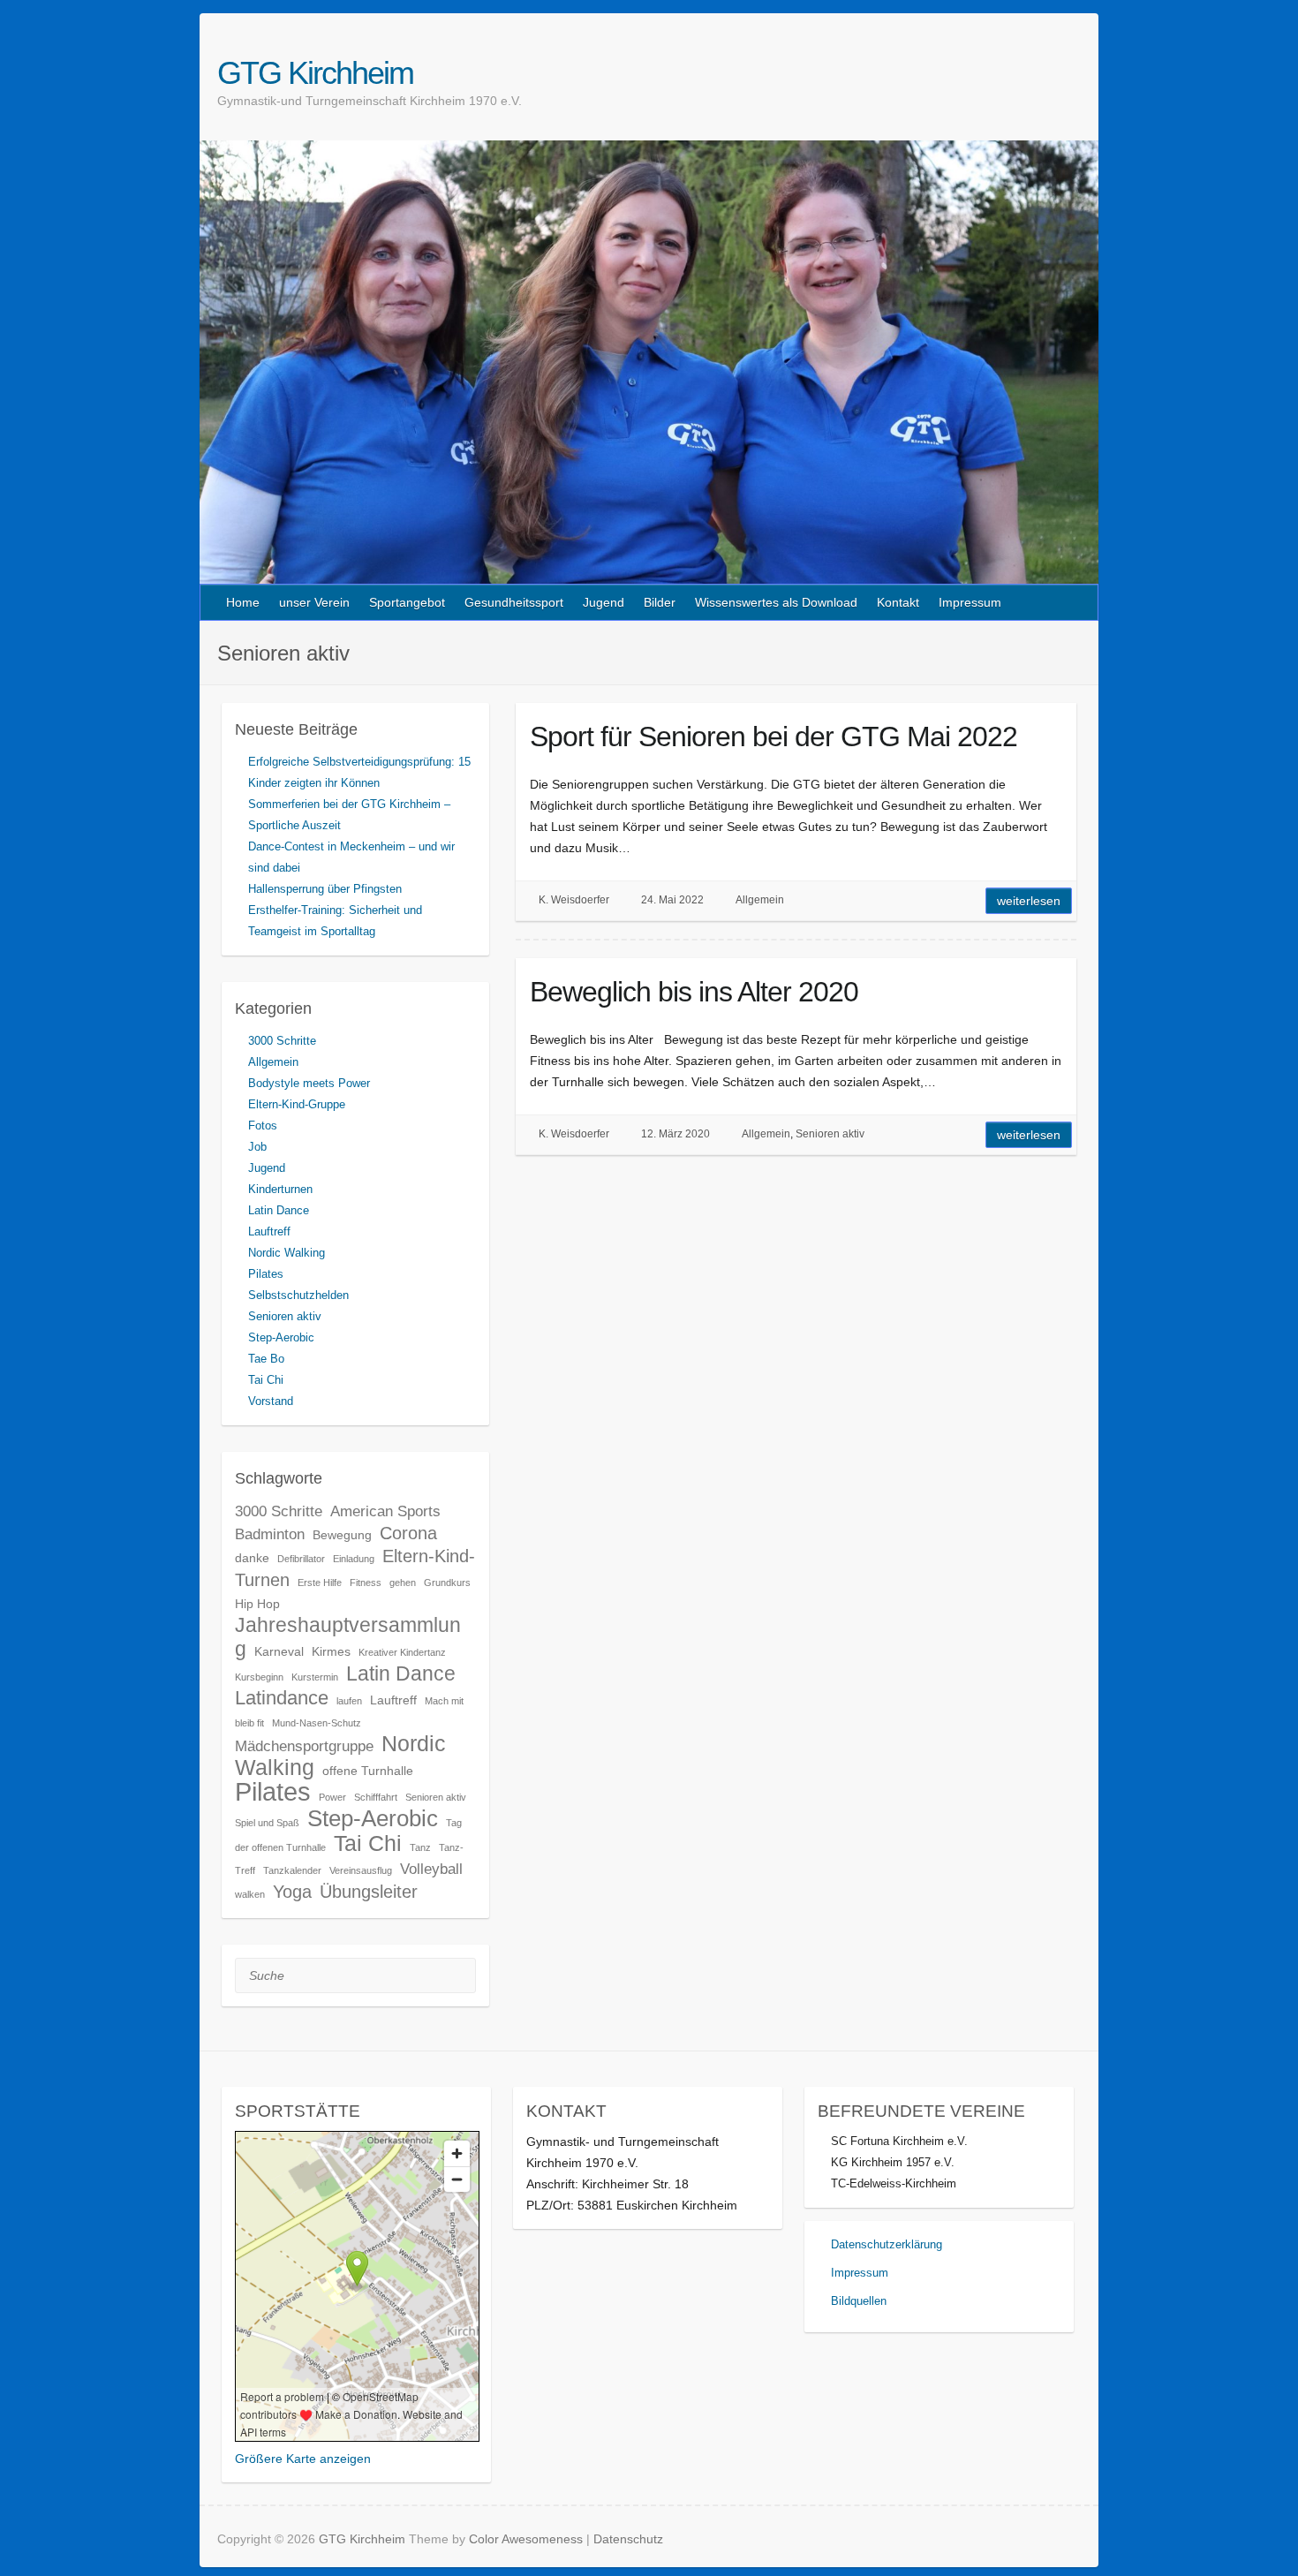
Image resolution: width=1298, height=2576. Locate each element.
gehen (403, 1583)
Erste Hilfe (320, 1583)
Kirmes (331, 1651)
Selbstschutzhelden (298, 1295)
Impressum (970, 602)
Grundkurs (447, 1583)
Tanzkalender (292, 1870)
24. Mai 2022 (672, 900)
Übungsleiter (369, 1892)
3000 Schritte (282, 1041)
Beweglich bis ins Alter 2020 (694, 992)
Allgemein (760, 900)
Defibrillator (301, 1559)
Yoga (292, 1892)
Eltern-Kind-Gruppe (297, 1104)
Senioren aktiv (830, 1134)
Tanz (420, 1847)
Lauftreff (269, 1231)
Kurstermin (315, 1677)
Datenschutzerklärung (887, 2244)
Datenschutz (628, 2539)
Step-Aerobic (281, 1337)
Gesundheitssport (514, 602)
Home (243, 602)
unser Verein (314, 602)
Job (257, 1147)
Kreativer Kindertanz (402, 1652)
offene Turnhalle (368, 1771)
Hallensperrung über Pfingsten (325, 889)
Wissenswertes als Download (776, 602)
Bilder (660, 602)
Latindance (282, 1698)
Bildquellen (859, 2301)
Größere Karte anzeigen (303, 2459)
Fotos (263, 1126)
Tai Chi (266, 1380)
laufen (349, 1701)
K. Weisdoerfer (574, 900)
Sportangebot (407, 602)
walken (250, 1894)
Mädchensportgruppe (304, 1746)
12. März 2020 (675, 1134)
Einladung (354, 1559)
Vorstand (271, 1401)
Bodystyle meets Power (309, 1083)
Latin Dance (279, 1210)
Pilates (266, 1274)
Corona (408, 1533)
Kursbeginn (259, 1677)
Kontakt (898, 602)
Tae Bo (266, 1359)
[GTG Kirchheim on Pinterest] (1070, 72)
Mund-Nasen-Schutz (317, 1723)
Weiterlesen (1029, 901)
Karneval (279, 1651)
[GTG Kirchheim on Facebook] (1050, 72)
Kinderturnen (280, 1189)
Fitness (366, 1583)
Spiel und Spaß (267, 1823)
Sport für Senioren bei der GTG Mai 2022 (774, 737)
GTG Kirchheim (315, 73)
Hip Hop (257, 1604)
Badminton (270, 1534)
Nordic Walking (287, 1253)
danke (252, 1558)
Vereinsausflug (361, 1870)
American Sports (385, 1511)
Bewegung (342, 1535)
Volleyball (431, 1869)
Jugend (604, 602)
